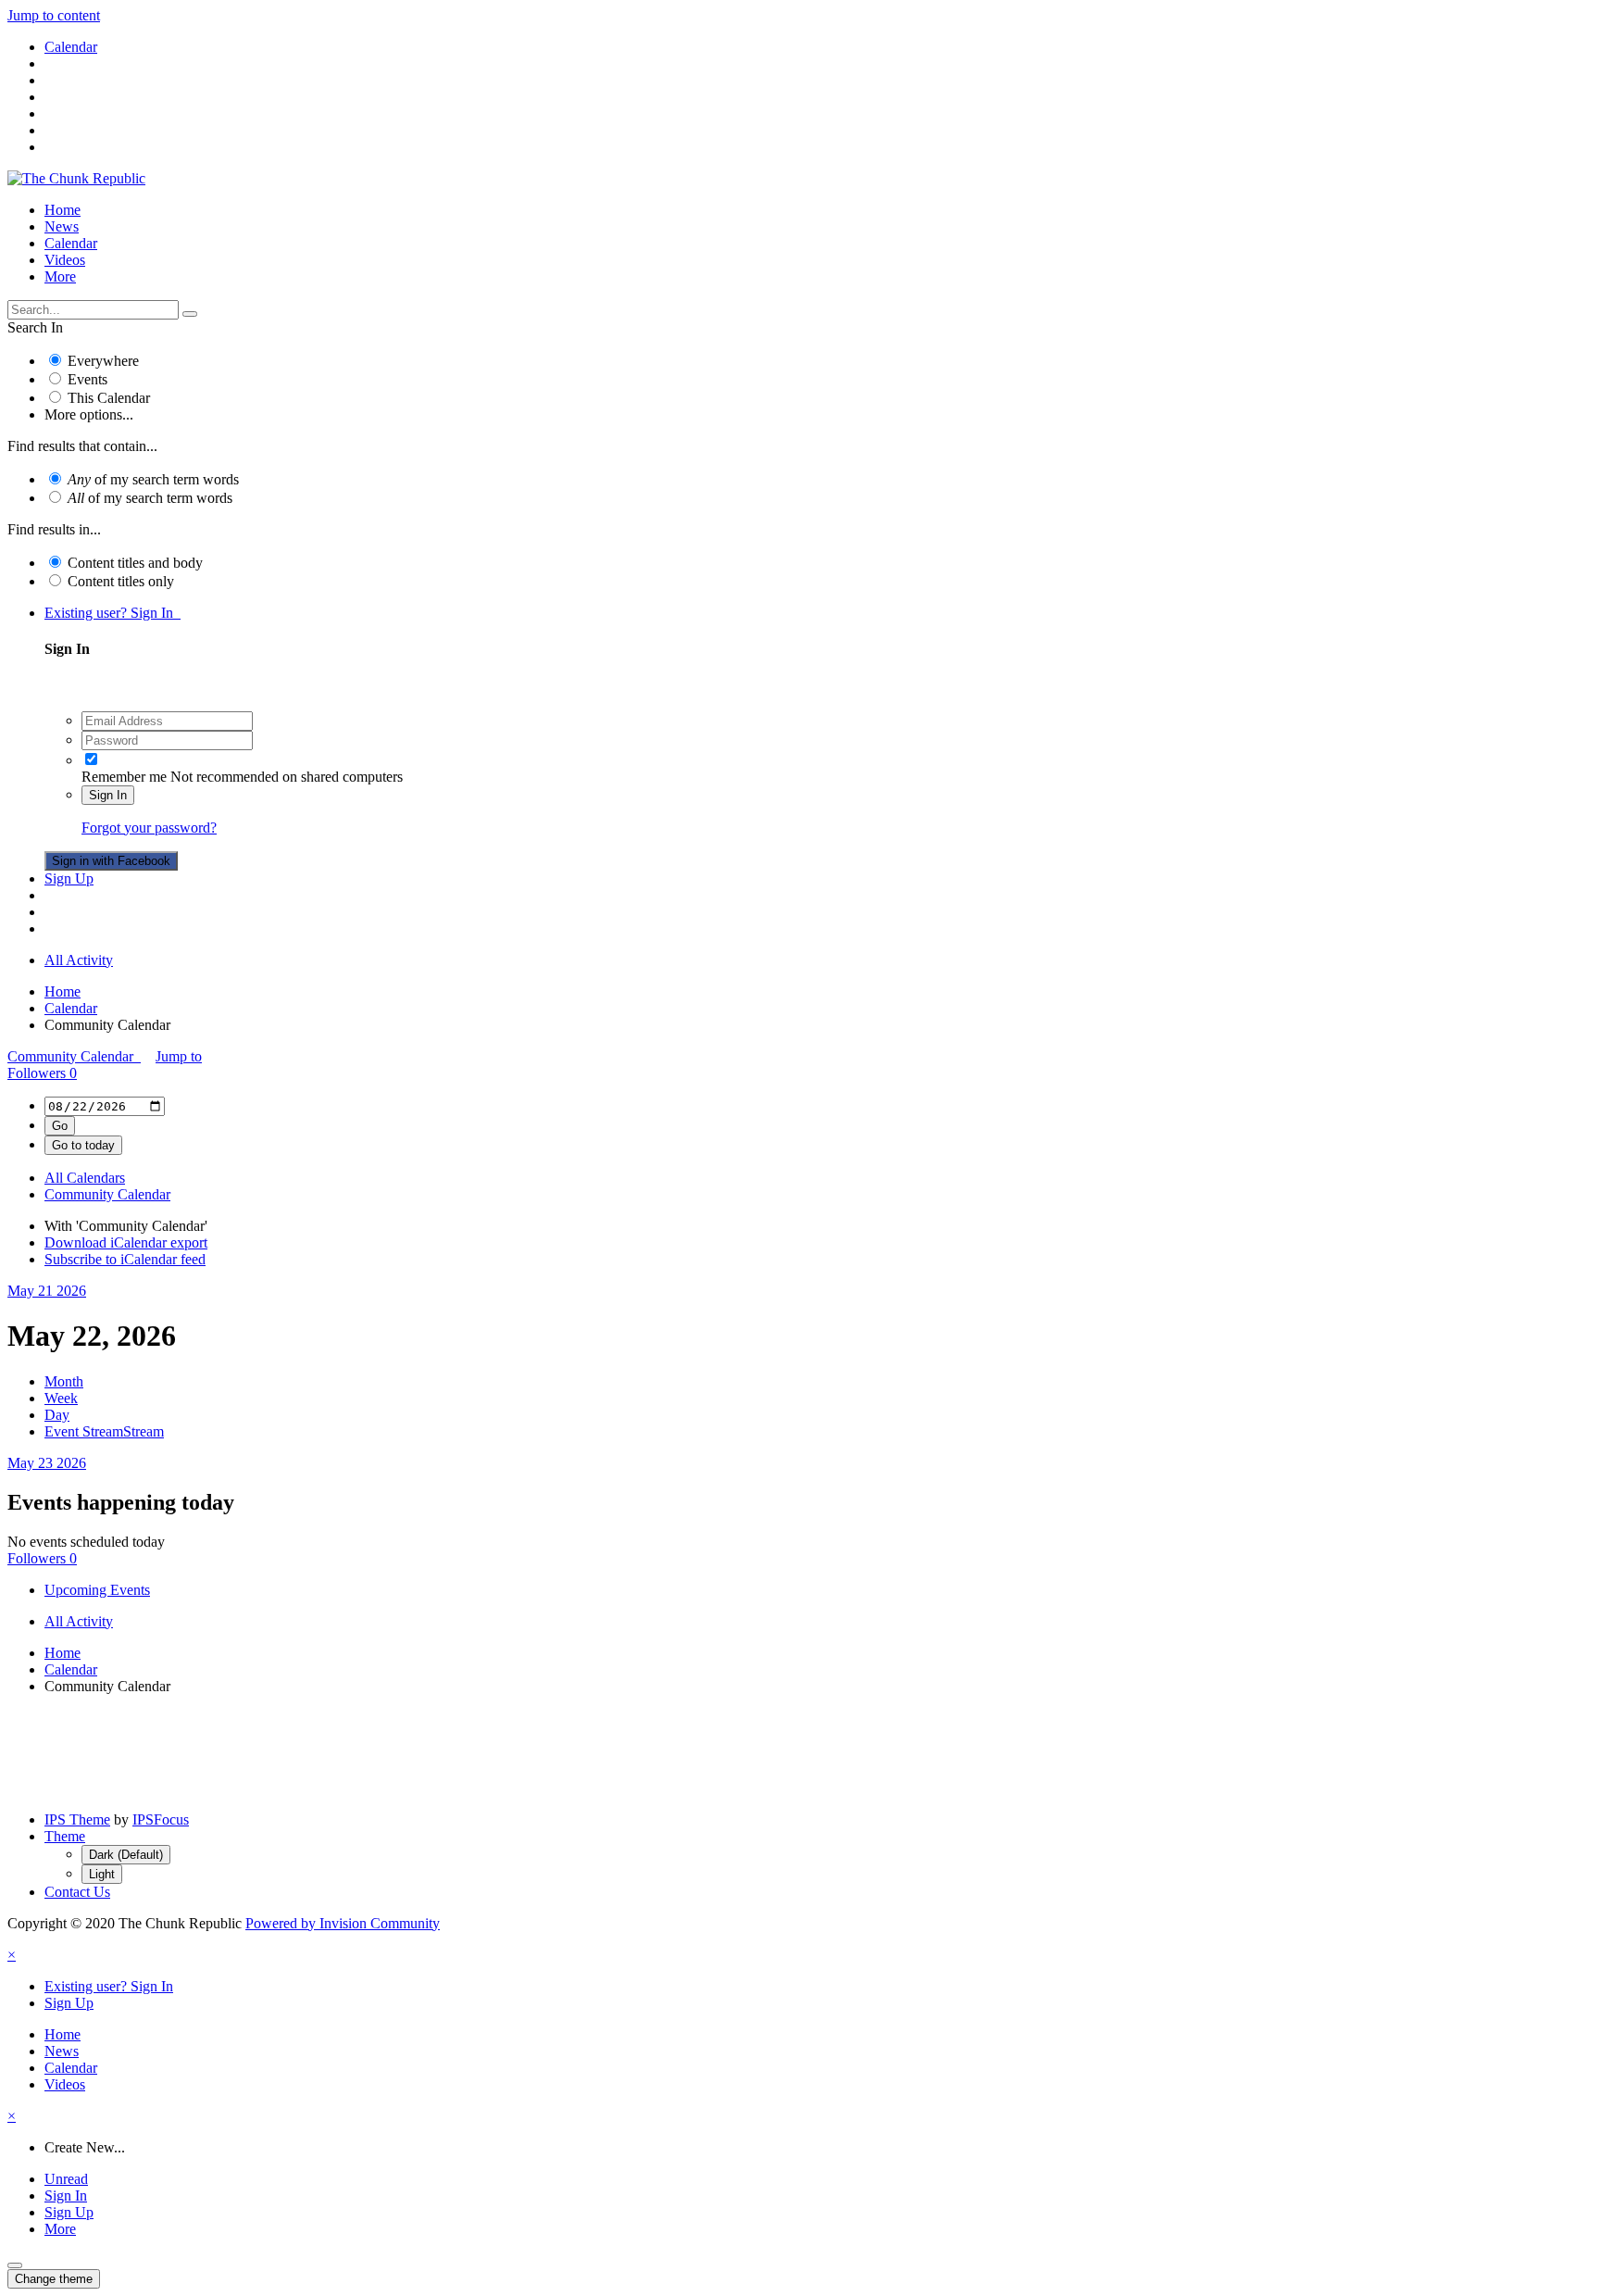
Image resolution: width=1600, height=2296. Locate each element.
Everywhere (103, 361)
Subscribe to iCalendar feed (125, 1259)
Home (62, 210)
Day (57, 1415)
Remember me (124, 777)
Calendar (71, 243)
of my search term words (153, 479)
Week (61, 1398)
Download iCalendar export (126, 1242)
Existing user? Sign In (112, 613)
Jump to (179, 1056)
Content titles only (121, 581)
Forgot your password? (149, 828)
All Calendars (85, 1178)
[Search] (190, 314)
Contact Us (77, 1892)
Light (102, 1874)
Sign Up (69, 878)
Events (87, 379)
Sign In (108, 795)
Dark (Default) (126, 1855)
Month (64, 1381)
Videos (65, 260)
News (62, 226)
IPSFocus (161, 1819)
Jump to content (54, 15)
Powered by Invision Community (343, 1923)
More (60, 276)
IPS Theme (77, 1819)
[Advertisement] (800, 1751)
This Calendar (109, 398)
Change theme (54, 2279)
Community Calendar (74, 1056)
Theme (65, 1836)
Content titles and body (135, 563)
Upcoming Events (97, 1590)
